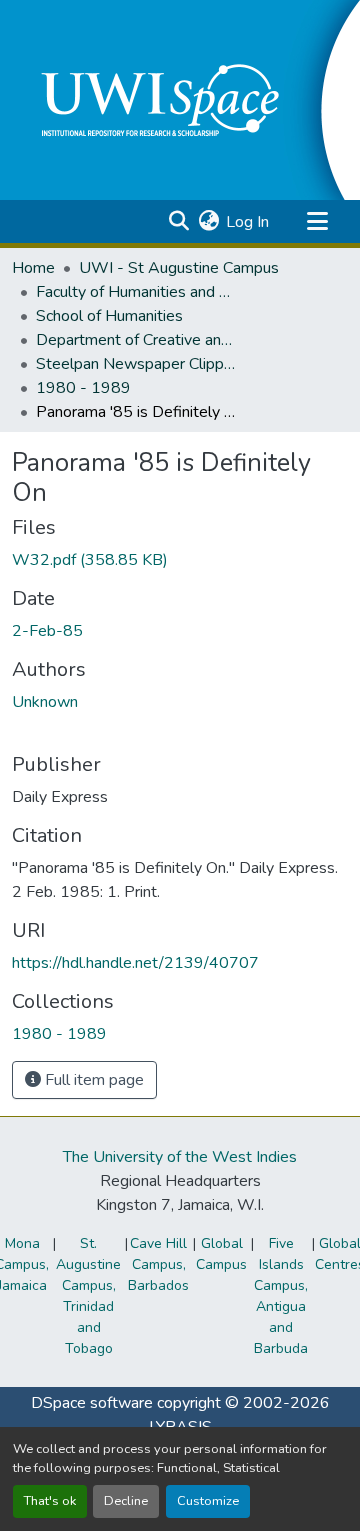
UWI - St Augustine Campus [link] (179, 268)
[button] (178, 222)
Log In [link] (247, 222)
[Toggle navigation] (317, 222)
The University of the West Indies (180, 1157)
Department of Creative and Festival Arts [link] (136, 340)
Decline (126, 1501)
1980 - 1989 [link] (83, 388)
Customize (208, 1501)
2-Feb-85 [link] (47, 631)
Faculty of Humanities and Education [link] (136, 292)
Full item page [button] (92, 1080)
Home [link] (33, 268)
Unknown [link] (45, 702)
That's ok (50, 1501)
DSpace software (92, 1403)
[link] (180, 560)
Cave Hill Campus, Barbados (158, 1264)
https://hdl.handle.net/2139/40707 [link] (135, 963)
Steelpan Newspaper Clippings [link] (136, 364)
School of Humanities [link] (109, 316)
